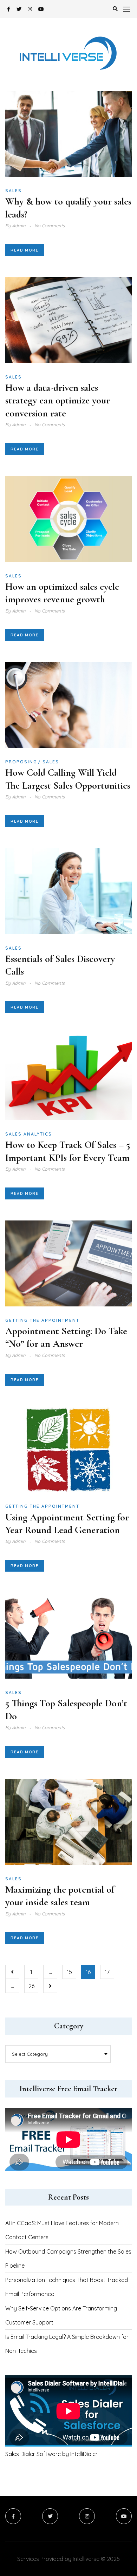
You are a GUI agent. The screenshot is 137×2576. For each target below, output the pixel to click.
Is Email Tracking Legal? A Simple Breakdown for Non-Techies (67, 2344)
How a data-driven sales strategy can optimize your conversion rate (58, 400)
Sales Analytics (29, 1134)
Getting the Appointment (42, 1320)
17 (107, 1972)
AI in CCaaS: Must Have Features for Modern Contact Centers (62, 2230)
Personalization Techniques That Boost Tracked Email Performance (67, 2287)
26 (31, 1986)
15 (69, 1972)
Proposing (21, 762)
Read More (25, 250)
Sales (14, 191)
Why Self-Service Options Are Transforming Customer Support (61, 2315)
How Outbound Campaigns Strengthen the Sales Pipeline (68, 2259)
